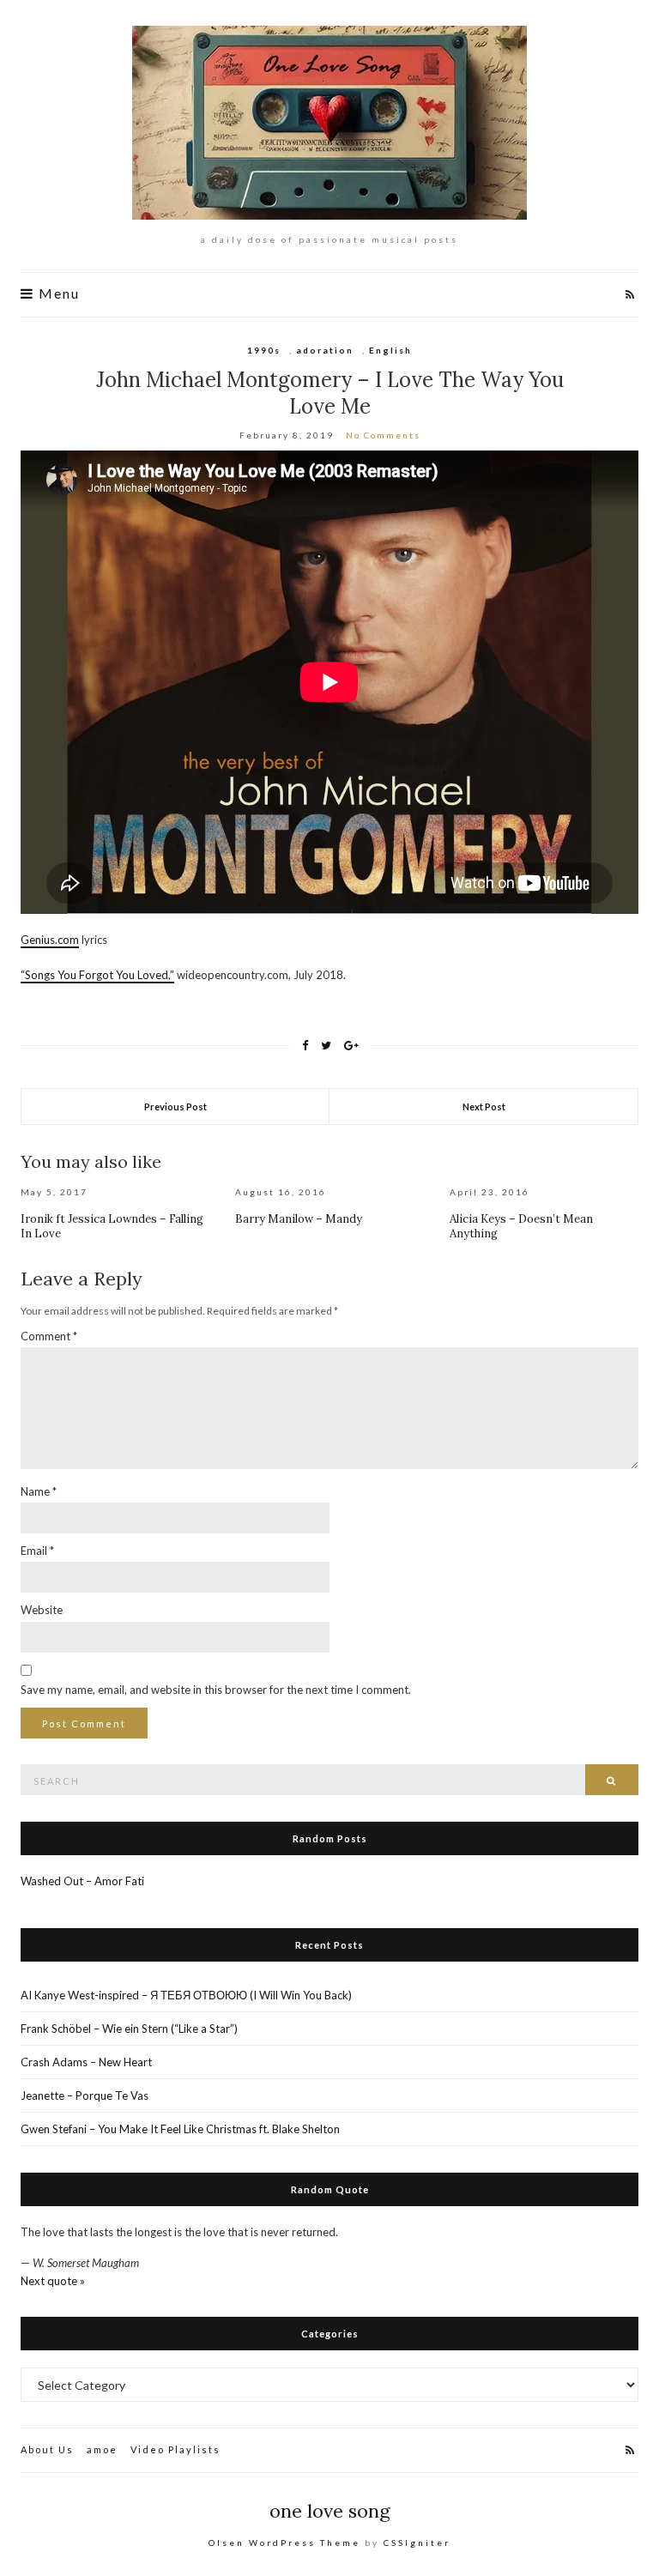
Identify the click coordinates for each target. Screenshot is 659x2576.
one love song (330, 2511)
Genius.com (50, 940)
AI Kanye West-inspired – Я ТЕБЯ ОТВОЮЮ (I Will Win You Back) (186, 1995)
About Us (47, 2449)
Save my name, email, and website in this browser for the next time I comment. (216, 1690)
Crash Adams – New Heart (86, 2062)
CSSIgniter (417, 2543)
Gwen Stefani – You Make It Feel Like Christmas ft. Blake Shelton (180, 2129)
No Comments (383, 435)
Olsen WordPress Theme (284, 2543)
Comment (49, 1336)
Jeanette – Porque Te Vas (85, 2095)
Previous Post (175, 1107)
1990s (264, 350)
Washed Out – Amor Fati (82, 1881)
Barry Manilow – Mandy (299, 1219)
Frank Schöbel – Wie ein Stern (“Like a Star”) (129, 2029)
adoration (325, 350)
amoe (102, 2449)
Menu (57, 294)
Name (39, 1491)
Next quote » (53, 2281)
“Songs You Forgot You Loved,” (97, 975)
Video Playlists (175, 2449)
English (390, 350)
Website (42, 1610)
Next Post (484, 1107)
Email (37, 1551)
